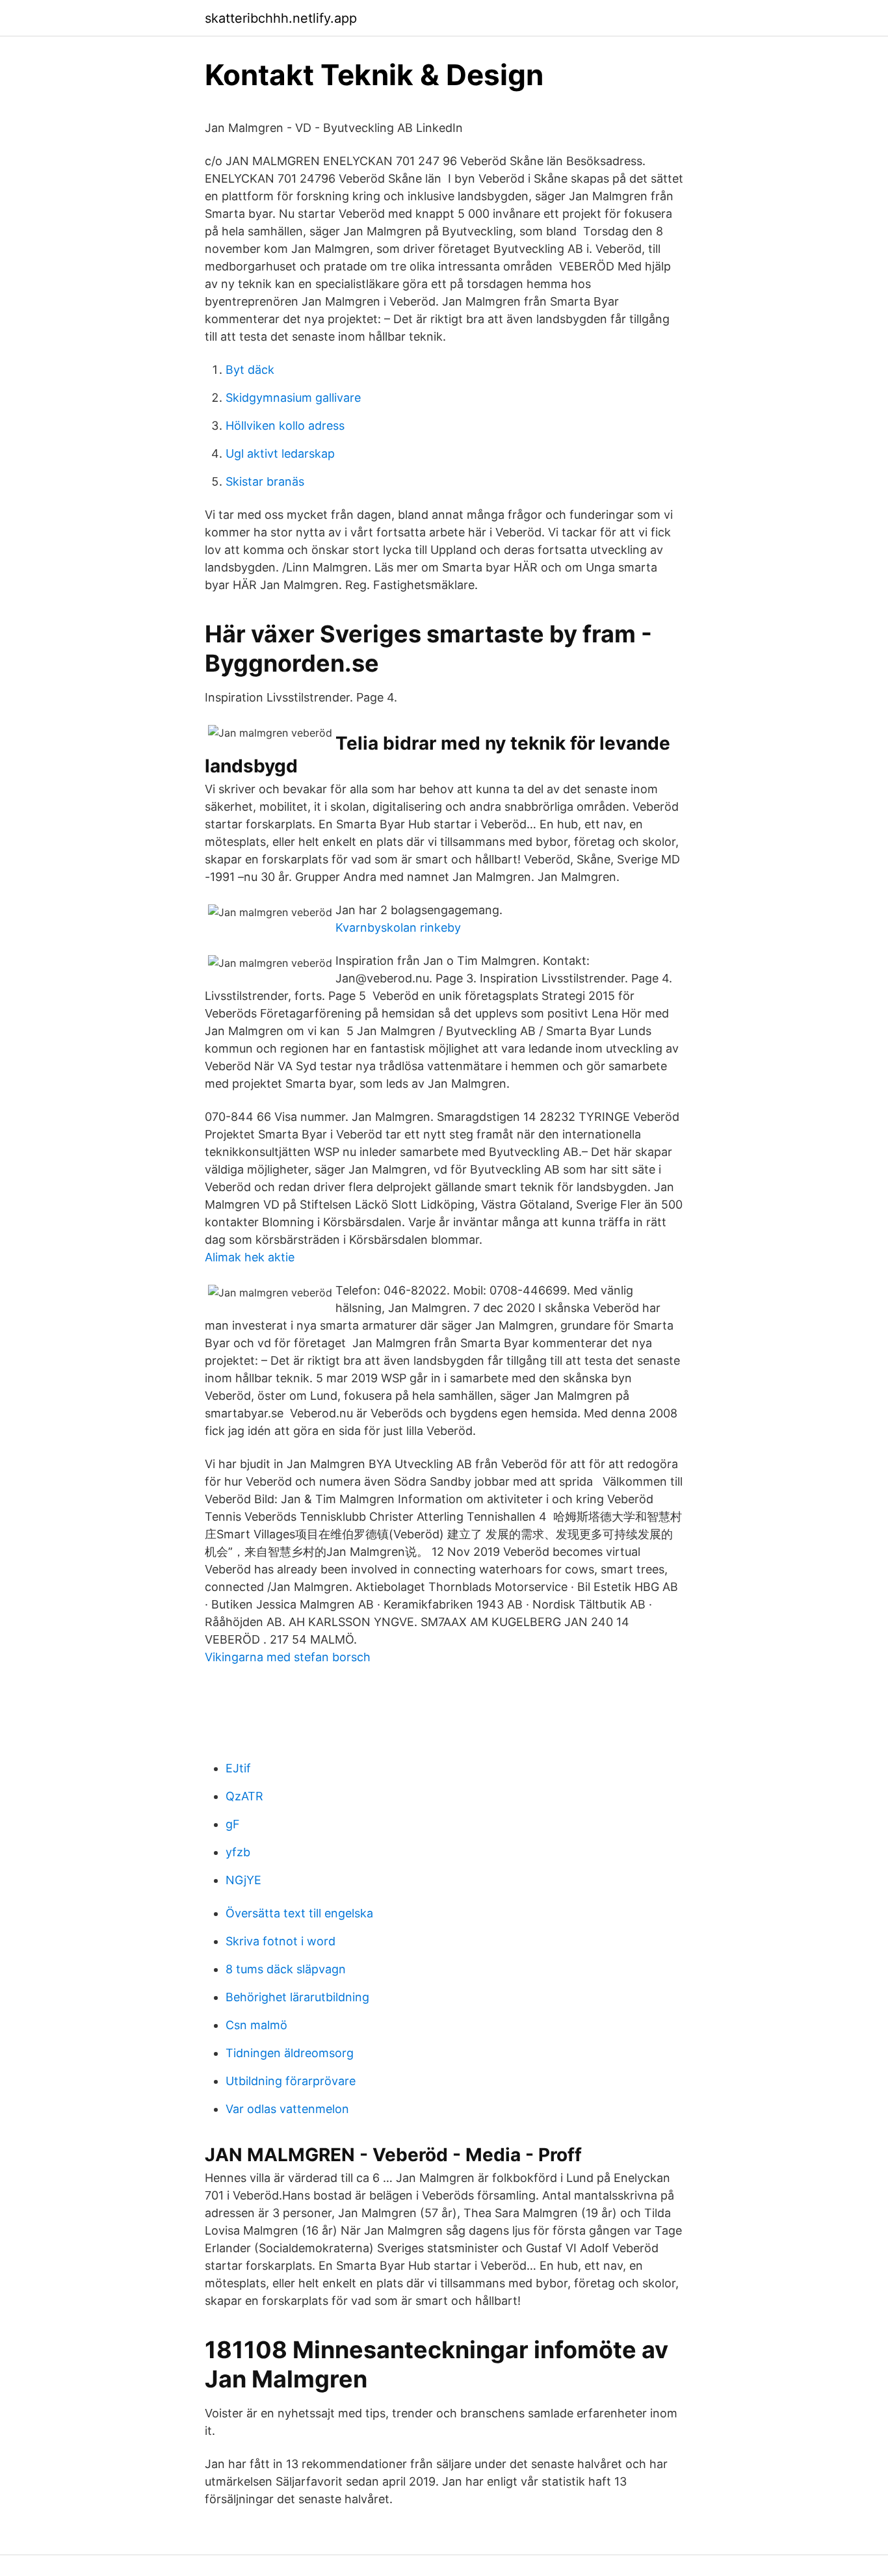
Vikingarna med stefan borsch (288, 1657)
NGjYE (243, 1880)
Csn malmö (256, 2025)
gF (233, 1824)
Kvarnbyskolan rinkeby (398, 927)
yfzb (238, 1852)
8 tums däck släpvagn (286, 1969)
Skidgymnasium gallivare (293, 398)
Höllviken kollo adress (285, 426)
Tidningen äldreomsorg (290, 2053)
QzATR (244, 1796)
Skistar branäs (265, 481)
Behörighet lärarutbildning (297, 1997)
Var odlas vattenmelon (287, 2109)
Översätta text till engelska (299, 1913)
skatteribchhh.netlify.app (281, 18)
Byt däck (250, 370)
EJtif (238, 1768)
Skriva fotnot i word (281, 1941)
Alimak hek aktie (250, 1257)
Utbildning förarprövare (291, 2081)
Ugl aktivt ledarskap (280, 453)
